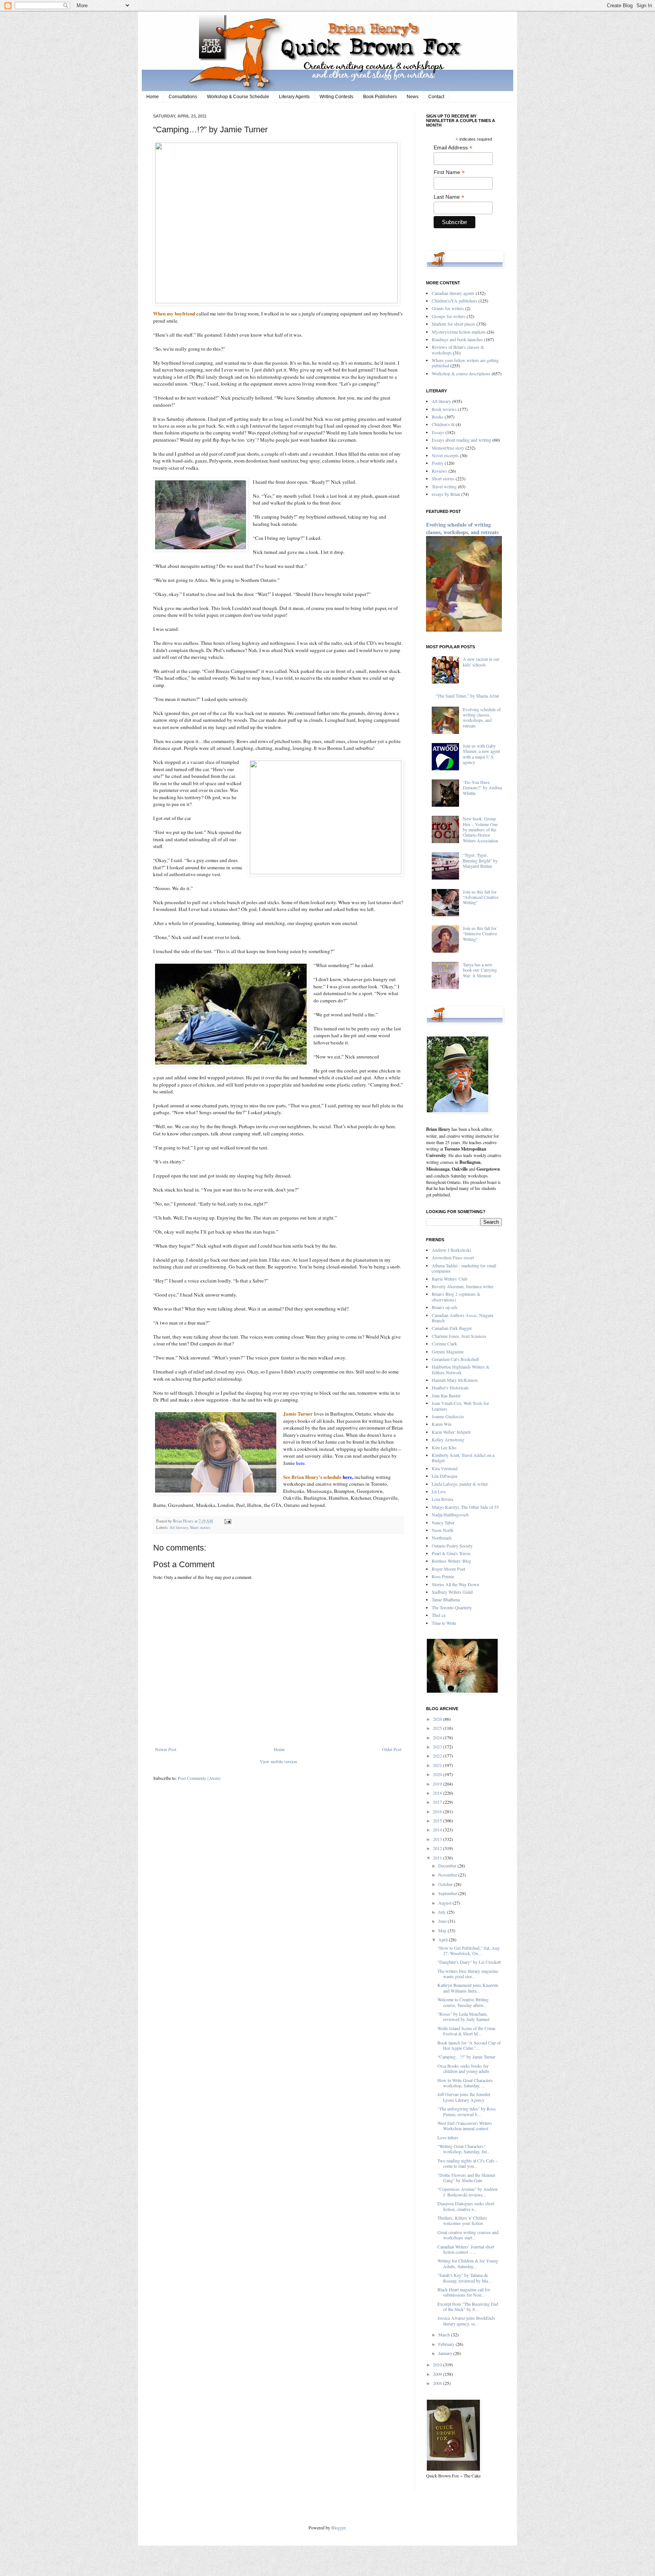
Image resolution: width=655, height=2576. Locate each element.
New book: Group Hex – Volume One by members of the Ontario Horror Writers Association (480, 829)
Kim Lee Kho (444, 1447)
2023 (438, 1747)
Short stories (200, 1527)
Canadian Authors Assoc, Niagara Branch (462, 1318)
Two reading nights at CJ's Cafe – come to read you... (468, 2163)
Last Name (449, 197)
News (413, 97)
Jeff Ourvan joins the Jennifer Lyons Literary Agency (464, 2097)
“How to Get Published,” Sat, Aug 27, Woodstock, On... (469, 1950)
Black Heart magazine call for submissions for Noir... (464, 2292)
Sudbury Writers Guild (452, 1592)
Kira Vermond (445, 1468)
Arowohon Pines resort (453, 1257)
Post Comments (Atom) (199, 1778)
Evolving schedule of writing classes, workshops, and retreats (462, 528)
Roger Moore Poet (448, 1569)
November (448, 1875)
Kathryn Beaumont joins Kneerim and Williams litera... (468, 1988)
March (445, 2335)
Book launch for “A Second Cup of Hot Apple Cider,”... (469, 2045)
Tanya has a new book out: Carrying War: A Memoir (480, 970)
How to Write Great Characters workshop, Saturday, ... (465, 2083)
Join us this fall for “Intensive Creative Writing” (480, 934)
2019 (438, 1784)
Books (438, 417)
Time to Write (444, 1623)
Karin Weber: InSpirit (451, 1432)
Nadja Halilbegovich (450, 1515)
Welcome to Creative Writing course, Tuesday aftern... (463, 2002)
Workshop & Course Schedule (238, 97)
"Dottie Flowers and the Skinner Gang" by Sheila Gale (466, 2178)
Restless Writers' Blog (451, 1561)
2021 (438, 1765)
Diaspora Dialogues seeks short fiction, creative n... (466, 2206)
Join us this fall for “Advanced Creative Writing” (481, 897)
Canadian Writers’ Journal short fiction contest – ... (466, 2249)
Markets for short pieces (454, 324)
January (446, 2353)
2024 (438, 1737)
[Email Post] (227, 1521)
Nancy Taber (443, 1522)
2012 (438, 1848)
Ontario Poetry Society (452, 1546)
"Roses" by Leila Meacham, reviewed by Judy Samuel (463, 2016)
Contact (436, 97)
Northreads (442, 1538)
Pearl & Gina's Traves (451, 1553)
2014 (438, 1830)
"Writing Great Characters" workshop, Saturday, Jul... (464, 2149)
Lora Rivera (442, 1499)
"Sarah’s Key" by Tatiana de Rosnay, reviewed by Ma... (464, 2278)
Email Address (453, 148)
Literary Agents (294, 97)
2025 (438, 1728)
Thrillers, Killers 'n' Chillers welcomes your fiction (462, 2220)
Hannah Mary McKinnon (455, 1380)
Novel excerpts (445, 455)
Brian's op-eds (445, 1307)
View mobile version (278, 1761)
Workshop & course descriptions (461, 373)
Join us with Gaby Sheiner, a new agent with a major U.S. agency (481, 754)
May (443, 1930)
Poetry (438, 463)
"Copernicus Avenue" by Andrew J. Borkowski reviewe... (468, 2192)
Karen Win (442, 1424)
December (448, 1866)
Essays (438, 432)
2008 (438, 2383)
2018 (438, 1793)
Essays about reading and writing (461, 440)
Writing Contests (336, 97)
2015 (438, 1820)
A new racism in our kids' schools (481, 662)
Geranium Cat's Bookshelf (455, 1359)
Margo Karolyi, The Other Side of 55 (465, 1507)
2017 (438, 1802)
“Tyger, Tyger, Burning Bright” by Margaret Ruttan (480, 860)
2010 (438, 2364)
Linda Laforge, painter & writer (460, 1484)
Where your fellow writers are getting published (465, 363)
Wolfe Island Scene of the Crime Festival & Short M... (466, 2031)
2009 (438, 2374)
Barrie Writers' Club (450, 1279)
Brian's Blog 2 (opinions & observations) (456, 1297)
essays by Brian (446, 494)
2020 (438, 1774)
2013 (438, 1839)
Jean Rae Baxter (446, 1395)
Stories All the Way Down (455, 1584)
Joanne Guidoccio (448, 1416)
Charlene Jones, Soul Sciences (459, 1336)
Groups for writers (449, 316)
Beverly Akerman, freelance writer (463, 1286)
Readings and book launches (457, 339)
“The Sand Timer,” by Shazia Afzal (467, 696)
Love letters (448, 2137)
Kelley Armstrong (448, 1439)
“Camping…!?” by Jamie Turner (466, 2057)
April (443, 1939)
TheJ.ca (439, 1615)
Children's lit (443, 424)
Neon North (443, 1530)
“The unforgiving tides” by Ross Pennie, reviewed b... (467, 2111)
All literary (179, 1527)
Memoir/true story (448, 448)
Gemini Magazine (448, 1351)
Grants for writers (448, 308)
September (448, 1893)
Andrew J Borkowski (451, 1250)
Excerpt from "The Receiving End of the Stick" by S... (468, 2306)
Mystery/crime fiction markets (459, 332)
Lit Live (439, 1491)
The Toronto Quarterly (452, 1607)
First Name (449, 172)
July (443, 1912)
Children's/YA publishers (454, 301)
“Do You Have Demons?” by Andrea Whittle (482, 788)
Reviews (440, 471)
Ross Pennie (443, 1576)
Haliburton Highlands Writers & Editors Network (461, 1369)
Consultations (183, 97)
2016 (438, 1811)
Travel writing (444, 486)
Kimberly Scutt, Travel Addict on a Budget (463, 1458)
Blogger (338, 2527)
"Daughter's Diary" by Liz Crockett (469, 1962)
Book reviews (444, 409)
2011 (438, 1858)
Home (153, 97)
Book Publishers (380, 97)
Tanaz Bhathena (446, 1599)
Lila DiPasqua (444, 1476)
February (447, 2344)
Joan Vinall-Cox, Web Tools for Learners (460, 1406)
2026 (438, 1719)
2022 (438, 1756)
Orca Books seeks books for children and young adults (463, 2068)
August (445, 1903)
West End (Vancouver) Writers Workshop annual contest (465, 2126)
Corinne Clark (444, 1344)
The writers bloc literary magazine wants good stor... (468, 1974)
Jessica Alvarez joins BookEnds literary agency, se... (466, 2320)
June (443, 1921)
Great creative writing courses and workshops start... (468, 2235)
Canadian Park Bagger (452, 1328)
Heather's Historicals (450, 1388)
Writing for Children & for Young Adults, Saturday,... (468, 2263)
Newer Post (166, 1749)
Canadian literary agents (453, 293)
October (446, 1884)
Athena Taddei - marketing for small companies (464, 1268)
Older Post (392, 1749)
